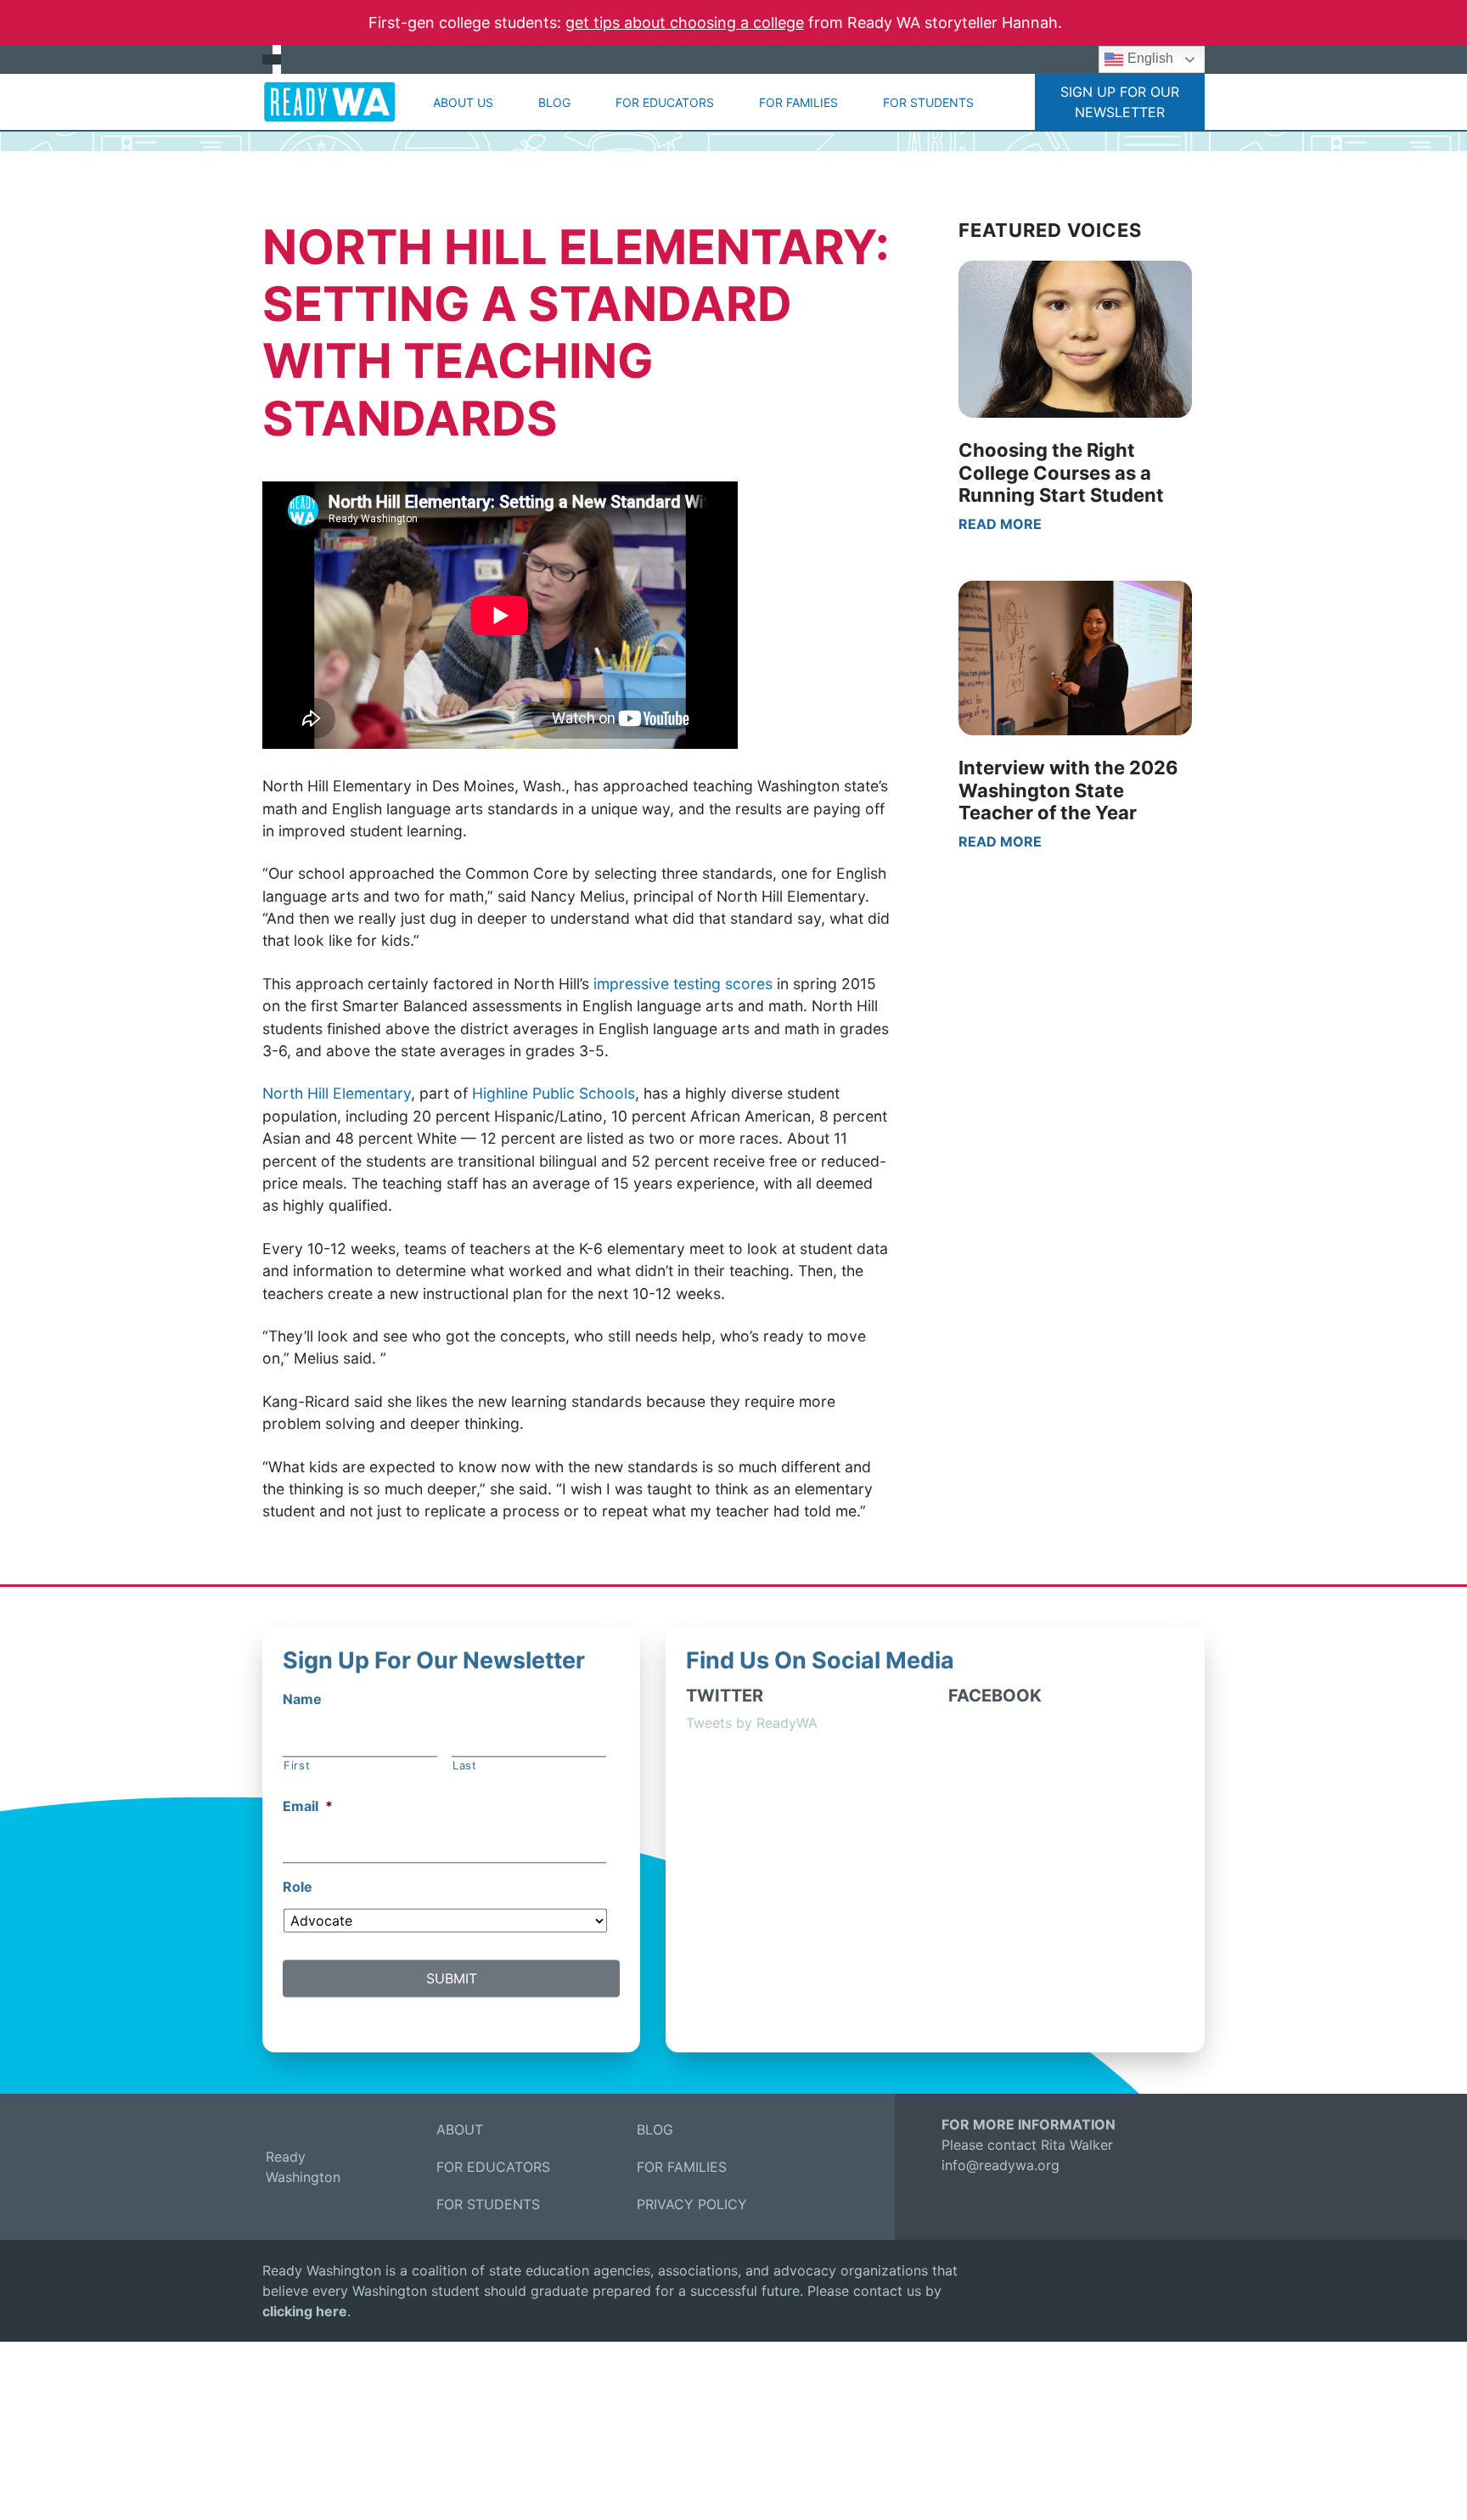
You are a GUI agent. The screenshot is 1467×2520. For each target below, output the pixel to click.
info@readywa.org (1000, 2165)
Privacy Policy (692, 2204)
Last (465, 1766)
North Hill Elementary (337, 1093)
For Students (928, 102)
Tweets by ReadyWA (752, 1723)
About (460, 2129)
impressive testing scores (683, 984)
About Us (463, 102)
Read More (1000, 524)
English (1149, 58)
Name (302, 1699)
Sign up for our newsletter (1120, 102)
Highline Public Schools (554, 1093)
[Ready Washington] (329, 102)
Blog (554, 102)
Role (298, 1887)
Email (308, 1806)
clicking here (305, 2311)
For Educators (665, 102)
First (297, 1766)
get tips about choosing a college (685, 22)
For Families (798, 102)
